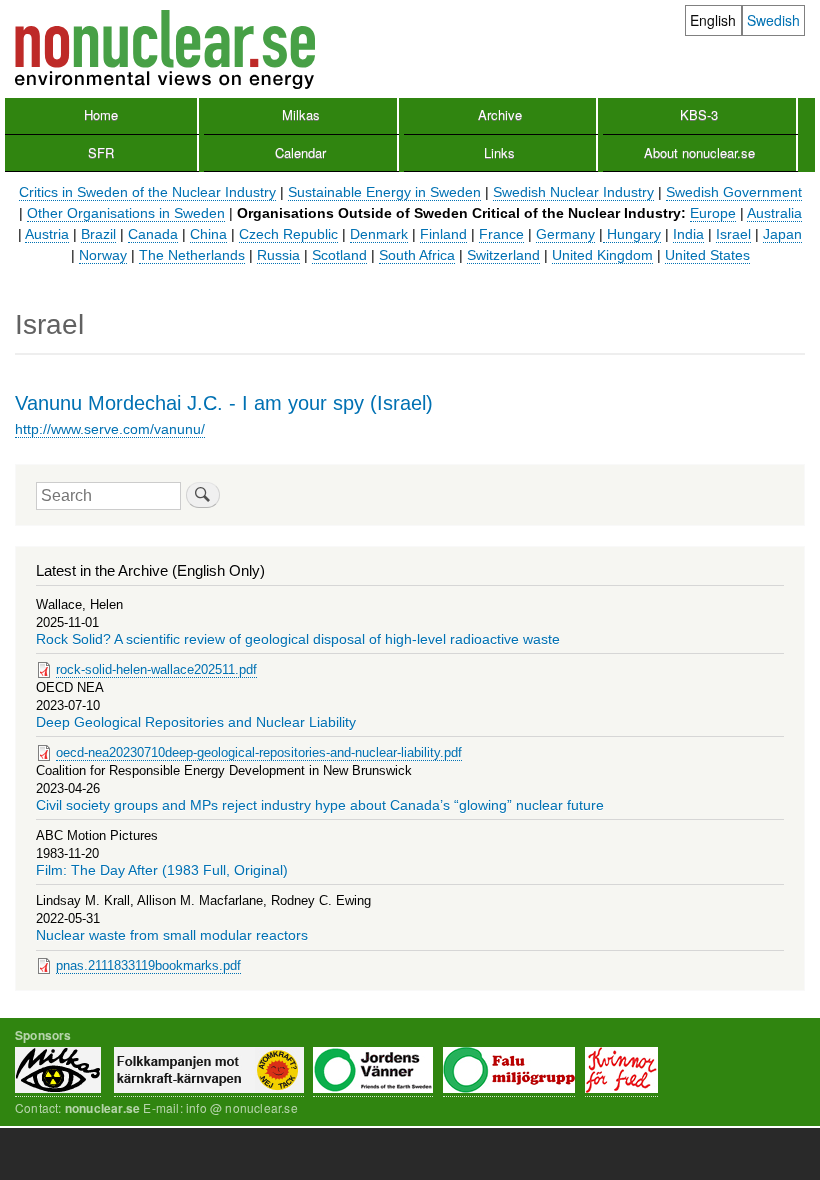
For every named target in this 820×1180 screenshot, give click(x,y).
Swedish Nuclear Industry (573, 192)
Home (101, 114)
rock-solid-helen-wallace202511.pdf (156, 669)
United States (707, 255)
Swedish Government (734, 192)
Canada (153, 234)
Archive (500, 114)
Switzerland (503, 255)
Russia (278, 255)
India (688, 234)
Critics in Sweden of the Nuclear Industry (147, 192)
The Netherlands (192, 255)
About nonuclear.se (699, 152)
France (501, 234)
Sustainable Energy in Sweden (384, 192)
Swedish (773, 20)
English (713, 20)
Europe (713, 213)
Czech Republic (288, 234)
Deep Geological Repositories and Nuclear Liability (196, 722)
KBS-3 (699, 114)
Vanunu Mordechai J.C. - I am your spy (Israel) (224, 403)
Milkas (301, 114)
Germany (565, 234)
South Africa (417, 255)
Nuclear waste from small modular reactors (172, 935)
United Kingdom (602, 255)
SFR (101, 152)
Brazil (98, 234)
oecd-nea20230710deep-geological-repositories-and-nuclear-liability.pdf (259, 752)
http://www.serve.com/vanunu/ (110, 429)
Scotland (339, 255)
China (208, 234)
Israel (733, 234)
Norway (103, 255)
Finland (443, 234)
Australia (774, 213)
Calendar (300, 152)
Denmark (379, 234)
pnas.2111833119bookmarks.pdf (148, 965)
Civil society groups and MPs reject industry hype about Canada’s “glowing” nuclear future (320, 805)
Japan (782, 234)
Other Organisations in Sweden (126, 213)
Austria (47, 234)
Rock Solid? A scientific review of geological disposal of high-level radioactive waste (298, 639)
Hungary (632, 234)
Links (499, 152)
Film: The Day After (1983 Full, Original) (162, 870)
